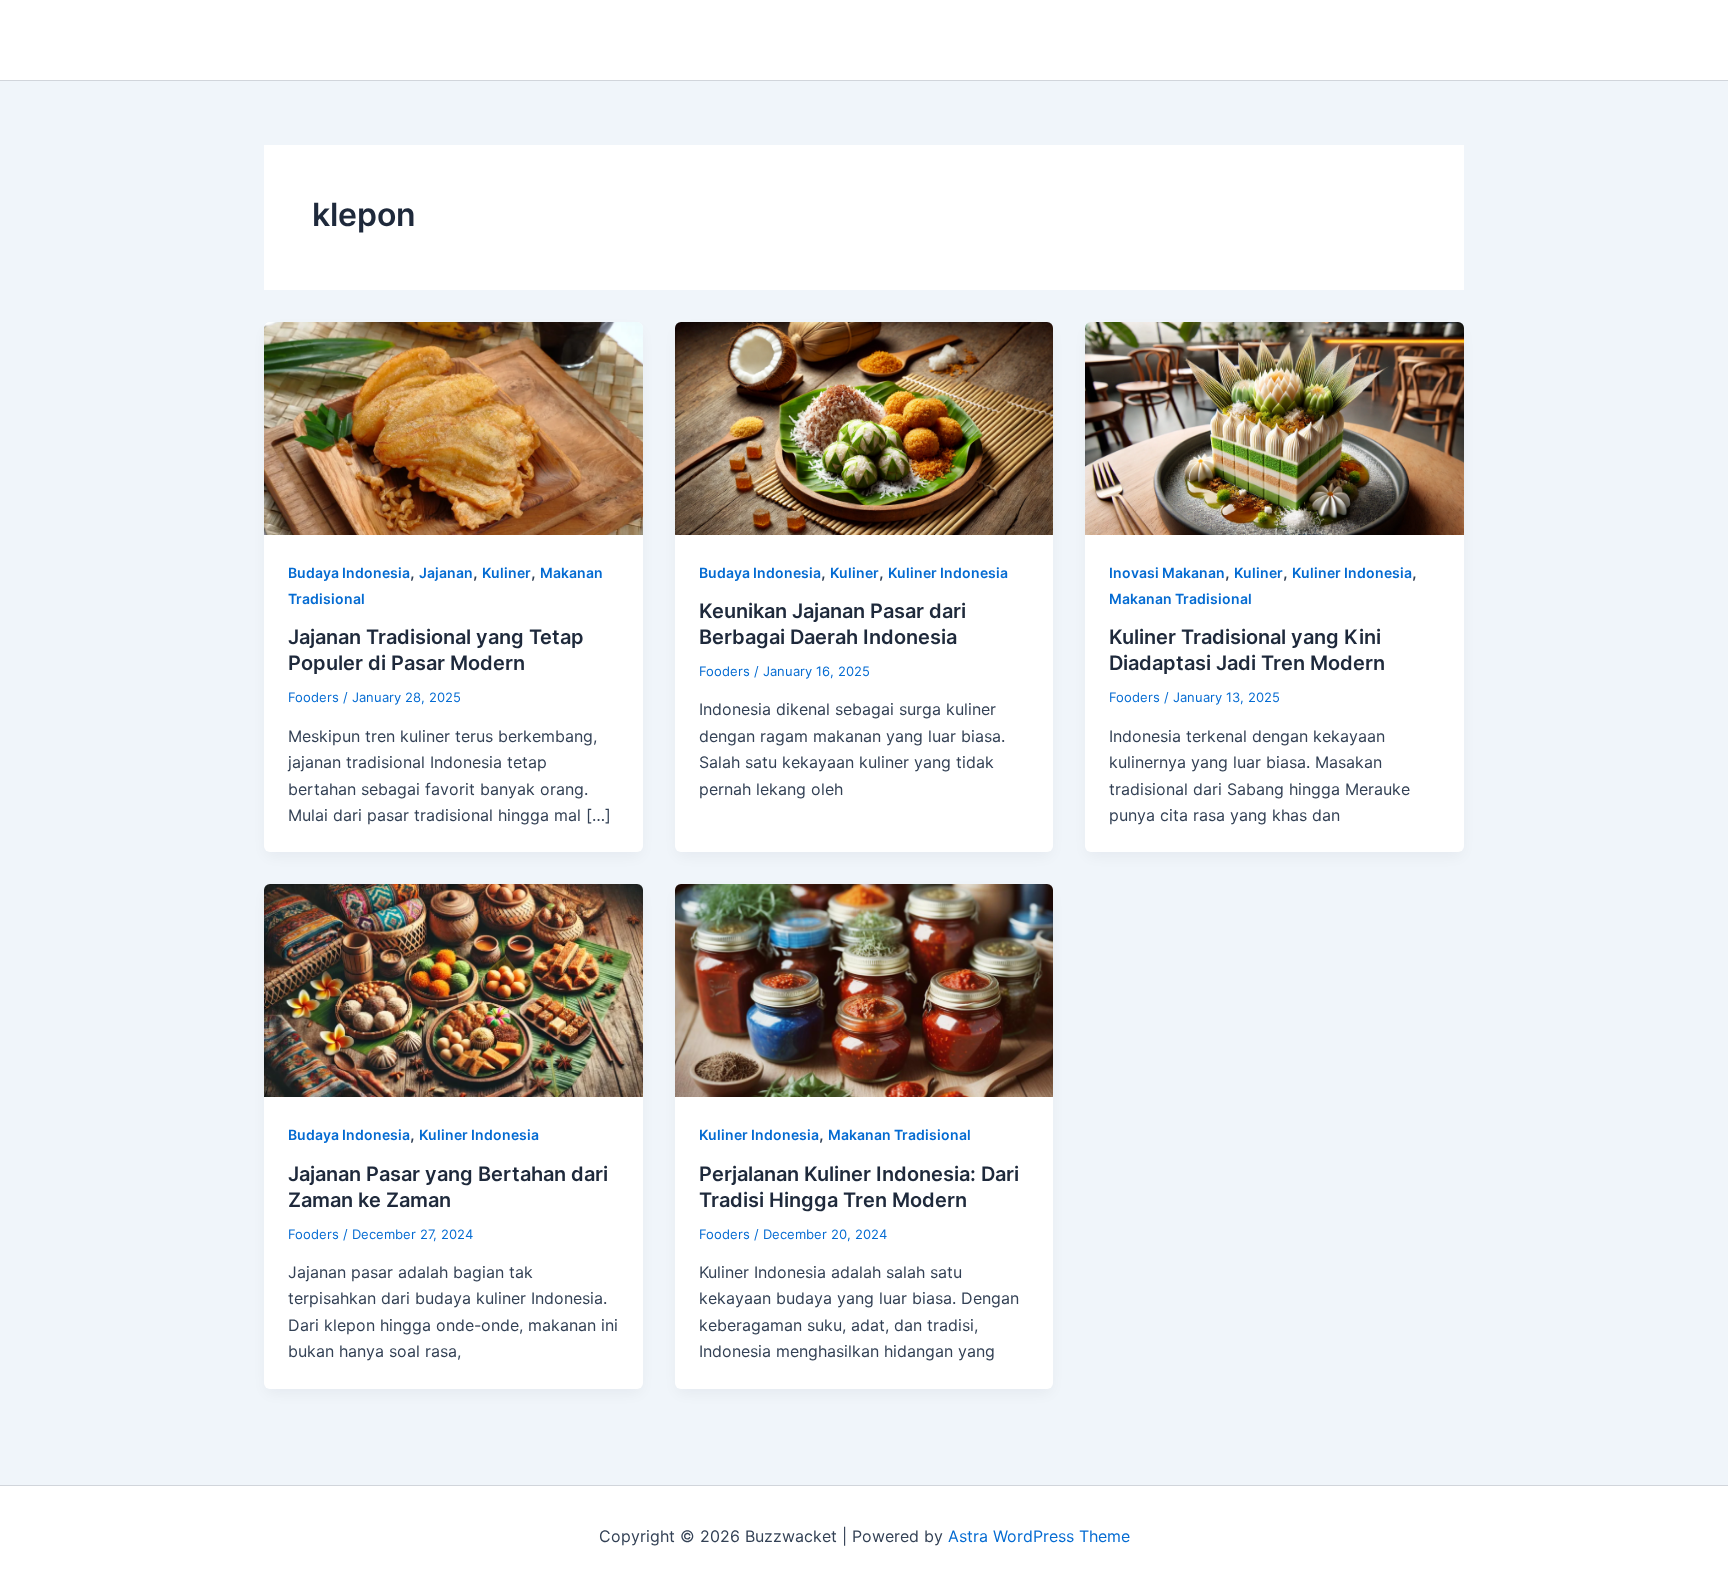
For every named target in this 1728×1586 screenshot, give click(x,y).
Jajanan (446, 572)
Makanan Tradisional (1180, 598)
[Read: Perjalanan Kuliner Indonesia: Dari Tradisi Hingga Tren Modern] (864, 989)
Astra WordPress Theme (1039, 1536)
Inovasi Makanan (1167, 572)
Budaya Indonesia (349, 572)
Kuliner (506, 572)
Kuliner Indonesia (948, 572)
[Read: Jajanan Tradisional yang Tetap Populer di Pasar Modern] (453, 427)
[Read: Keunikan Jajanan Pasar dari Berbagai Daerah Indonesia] (864, 427)
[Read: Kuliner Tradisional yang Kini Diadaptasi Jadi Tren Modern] (1274, 427)
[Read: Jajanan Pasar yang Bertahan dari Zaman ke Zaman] (453, 989)
